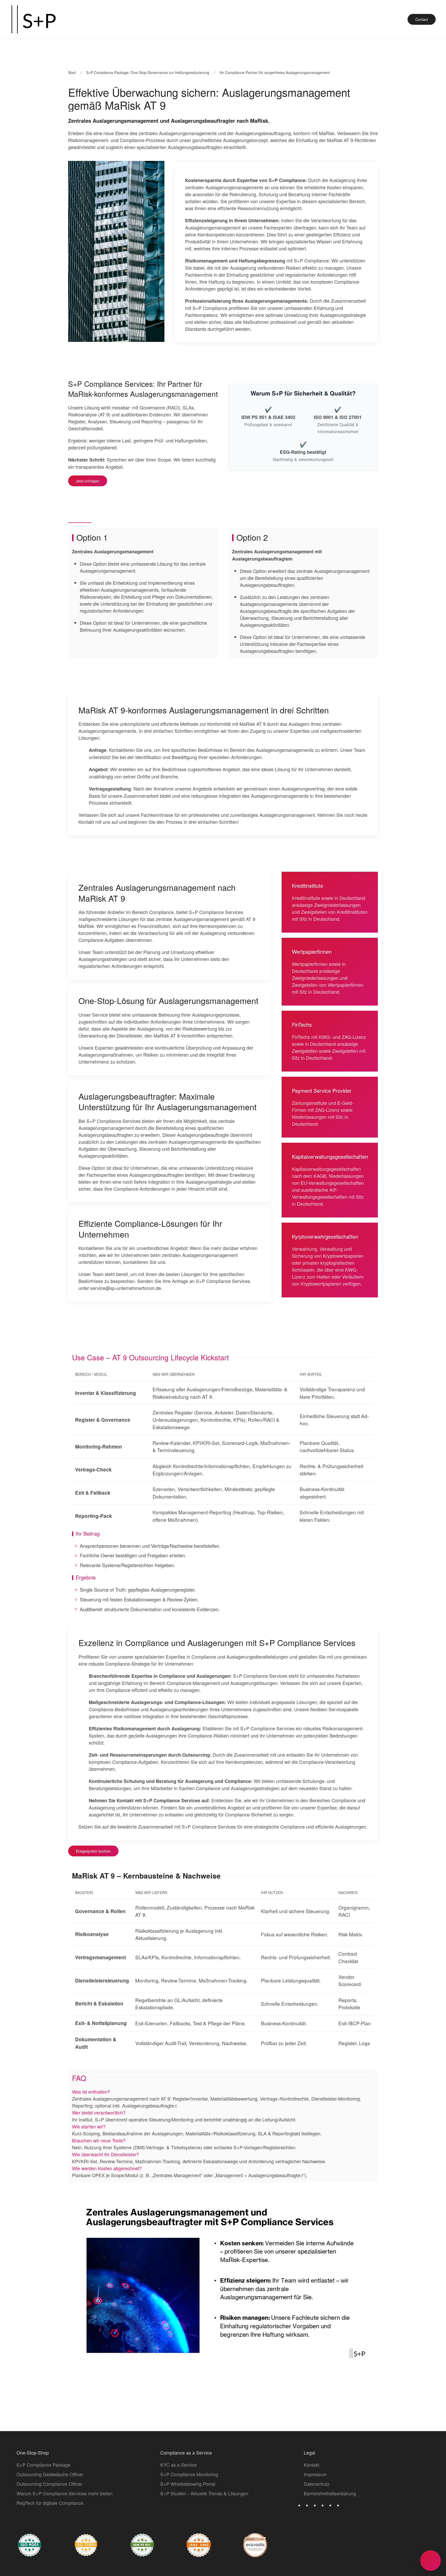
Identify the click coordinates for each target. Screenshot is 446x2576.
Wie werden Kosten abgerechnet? (107, 2168)
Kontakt (312, 2465)
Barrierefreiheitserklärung (330, 2493)
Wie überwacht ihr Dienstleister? (105, 2154)
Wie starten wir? (89, 2126)
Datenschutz (317, 2484)
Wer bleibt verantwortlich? (99, 2112)
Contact (422, 19)
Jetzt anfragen (88, 481)
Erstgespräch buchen (93, 1851)
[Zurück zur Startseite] (34, 19)
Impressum (315, 2474)
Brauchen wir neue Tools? (99, 2140)
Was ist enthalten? (91, 2091)
